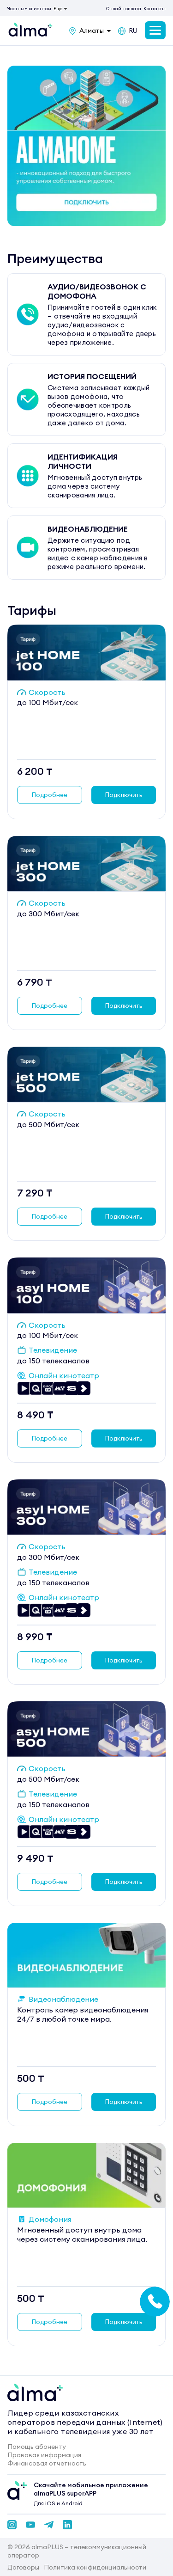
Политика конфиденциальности (95, 2567)
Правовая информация (44, 2455)
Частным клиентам (29, 9)
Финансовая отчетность (47, 2463)
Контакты (155, 9)
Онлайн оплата (124, 9)
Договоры (23, 2567)
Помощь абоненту (37, 2447)
